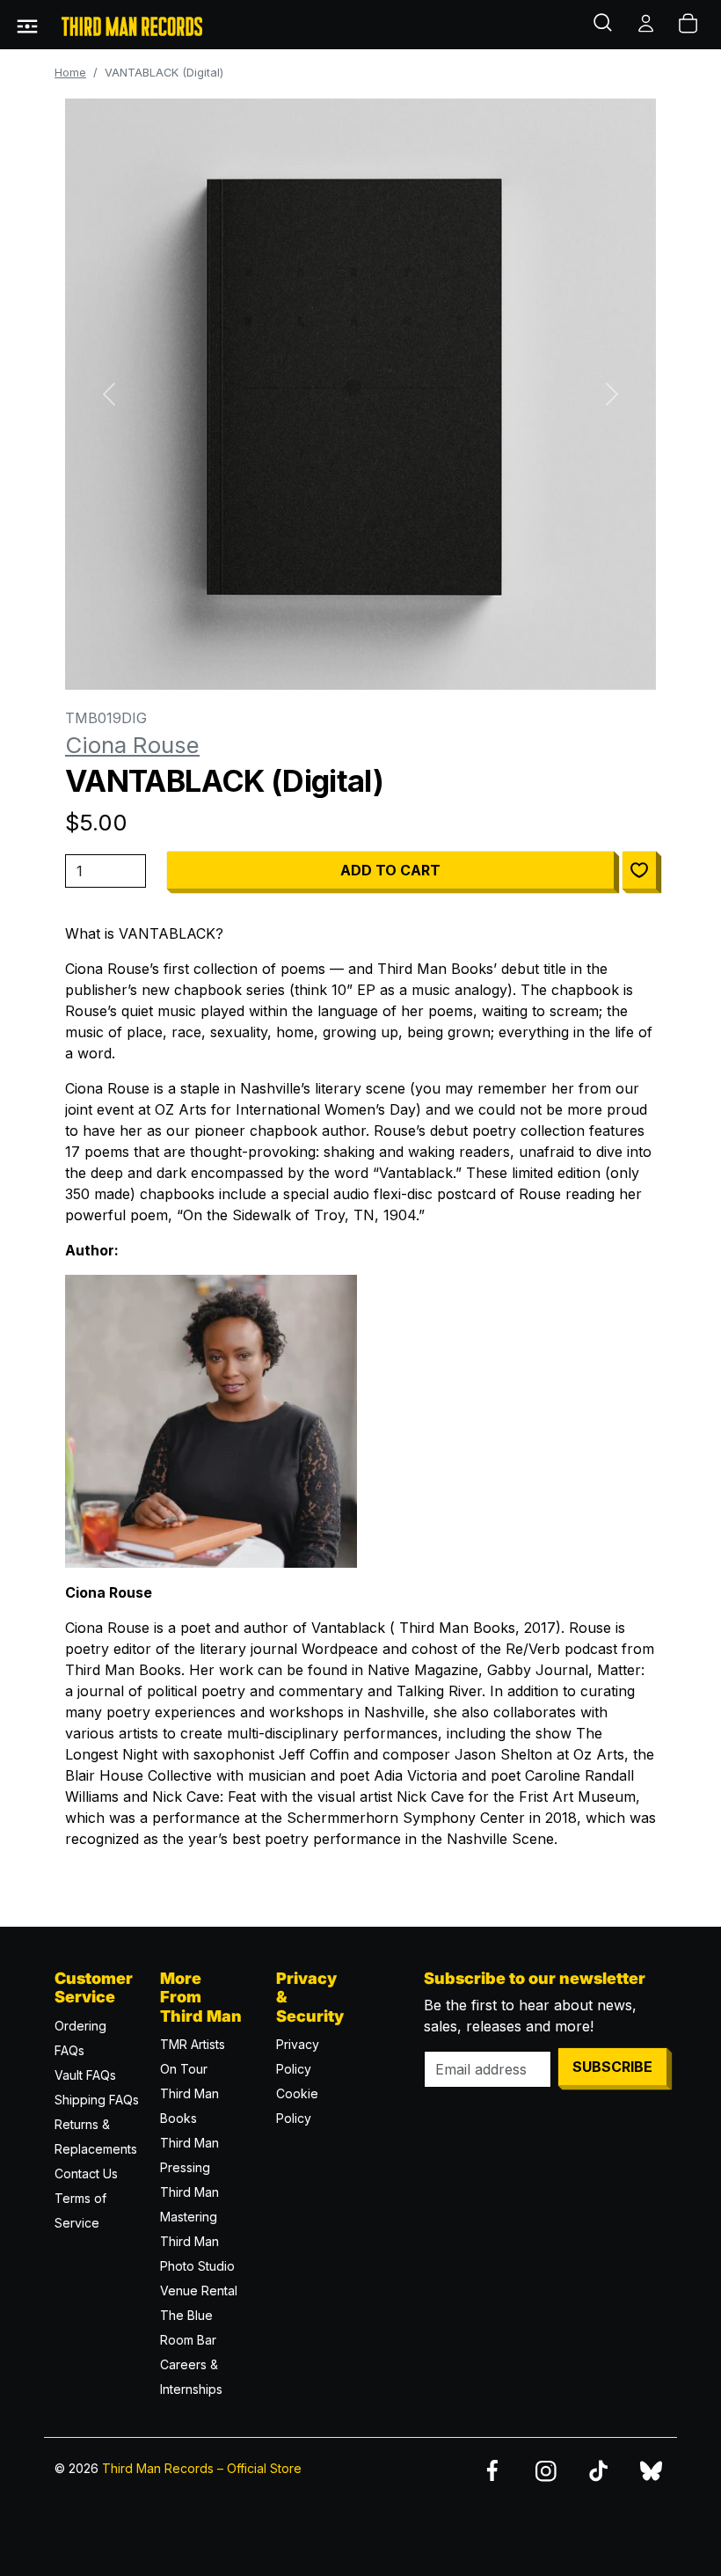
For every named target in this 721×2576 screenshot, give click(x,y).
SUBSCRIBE (612, 2067)
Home (70, 73)
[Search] (605, 25)
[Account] (647, 25)
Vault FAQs (85, 2075)
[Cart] (689, 25)
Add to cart (390, 870)
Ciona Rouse (132, 745)
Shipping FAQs (97, 2100)
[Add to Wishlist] (639, 870)
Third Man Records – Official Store (202, 2468)
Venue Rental (199, 2291)
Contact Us (86, 2173)
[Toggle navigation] (27, 25)
